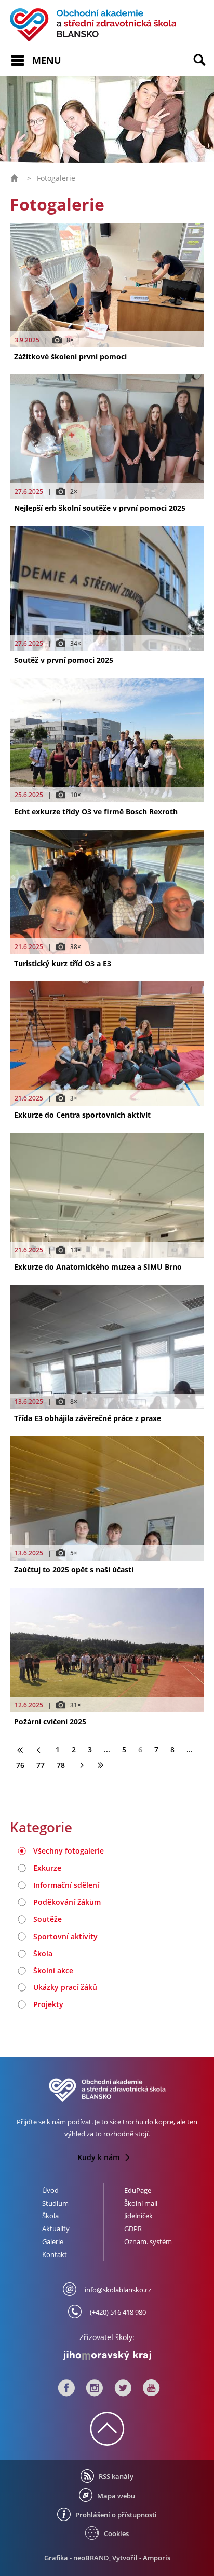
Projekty (48, 2004)
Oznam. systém (148, 2241)
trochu (133, 2122)
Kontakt (55, 2254)
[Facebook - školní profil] (66, 2391)
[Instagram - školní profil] (95, 2391)
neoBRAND (91, 2558)
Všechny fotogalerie (69, 1851)
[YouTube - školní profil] (149, 2391)
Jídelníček (138, 2216)
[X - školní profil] (123, 2391)
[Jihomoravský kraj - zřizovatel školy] (107, 2353)
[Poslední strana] (100, 1765)
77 (41, 1765)
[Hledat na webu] (204, 67)
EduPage (138, 2190)
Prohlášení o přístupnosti (116, 2515)
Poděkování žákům (67, 1902)
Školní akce (53, 1971)
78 (61, 1765)
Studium (55, 2203)
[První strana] (20, 1750)
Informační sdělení (66, 1885)
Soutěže (48, 1919)
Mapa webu (116, 2496)
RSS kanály (116, 2476)
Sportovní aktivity (65, 1936)
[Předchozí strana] (39, 1750)
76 (20, 1765)
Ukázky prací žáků (65, 1987)
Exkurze (47, 1868)
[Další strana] (81, 1765)
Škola (43, 1953)
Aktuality (56, 2229)
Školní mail (141, 2203)
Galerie (53, 2241)
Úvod (50, 2190)
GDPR (133, 2229)
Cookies (116, 2533)
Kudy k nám (99, 2157)
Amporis (157, 2558)
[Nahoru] (107, 2440)
